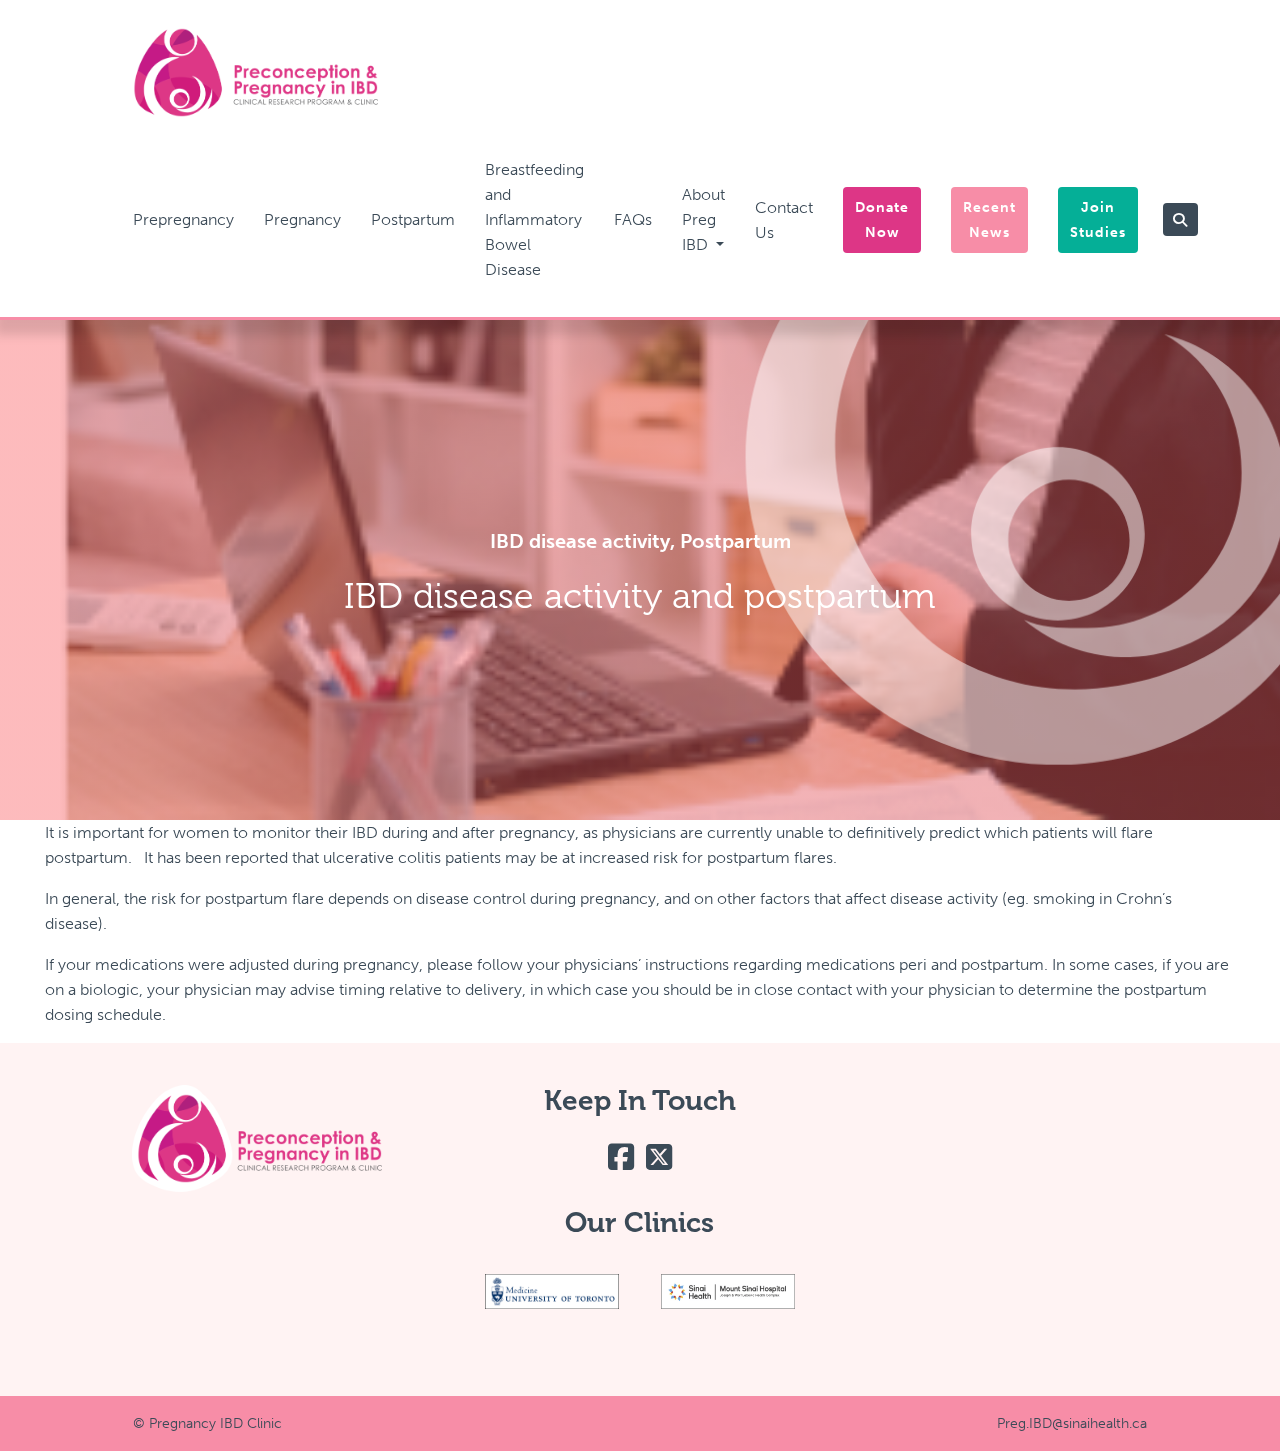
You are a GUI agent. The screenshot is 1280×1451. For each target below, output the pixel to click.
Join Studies (1098, 220)
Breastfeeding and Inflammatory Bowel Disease (534, 219)
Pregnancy (302, 219)
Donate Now (882, 220)
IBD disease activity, (585, 541)
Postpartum (413, 219)
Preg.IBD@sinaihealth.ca (1072, 1423)
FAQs (633, 219)
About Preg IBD (703, 219)
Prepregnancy (183, 219)
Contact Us (784, 220)
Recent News (989, 220)
